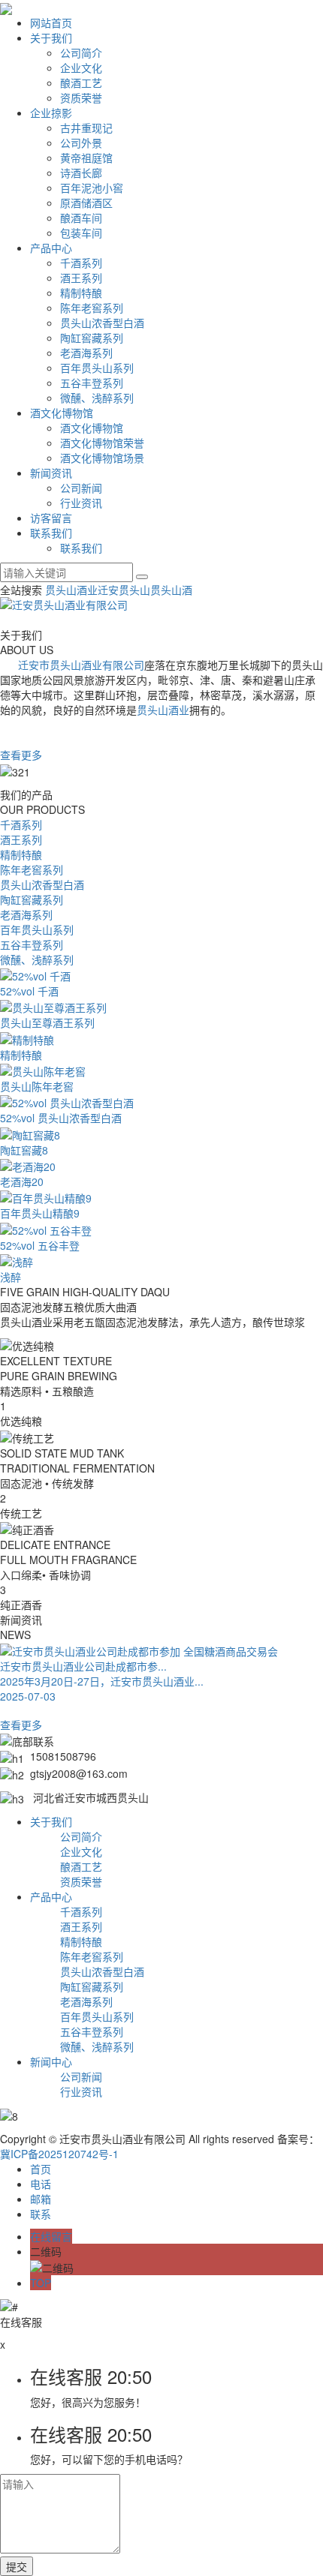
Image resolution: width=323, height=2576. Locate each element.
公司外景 (81, 143)
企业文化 (81, 68)
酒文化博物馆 (62, 413)
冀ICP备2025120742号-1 (59, 2154)
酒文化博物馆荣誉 (102, 443)
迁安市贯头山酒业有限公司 (81, 665)
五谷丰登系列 (92, 383)
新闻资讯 (51, 473)
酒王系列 (81, 278)
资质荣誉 (81, 98)
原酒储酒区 (86, 203)
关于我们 (51, 38)
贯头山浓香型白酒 (102, 323)
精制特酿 (81, 293)
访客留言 (51, 518)
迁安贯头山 (124, 590)
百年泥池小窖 (92, 188)
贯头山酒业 (71, 590)
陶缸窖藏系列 (92, 338)
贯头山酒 (171, 590)
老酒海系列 (86, 353)
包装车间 (81, 233)
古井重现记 (86, 128)
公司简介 (81, 53)
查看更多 (21, 755)
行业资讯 (81, 503)
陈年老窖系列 (92, 308)
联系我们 (51, 533)
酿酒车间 (81, 218)
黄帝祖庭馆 (86, 158)
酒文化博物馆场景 (102, 458)
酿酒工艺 (81, 83)
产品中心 (51, 248)
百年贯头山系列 (97, 368)
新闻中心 (51, 2061)
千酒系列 (81, 263)
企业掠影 (51, 113)
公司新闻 (81, 488)
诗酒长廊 (81, 173)
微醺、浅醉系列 (97, 398)
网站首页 (51, 23)
